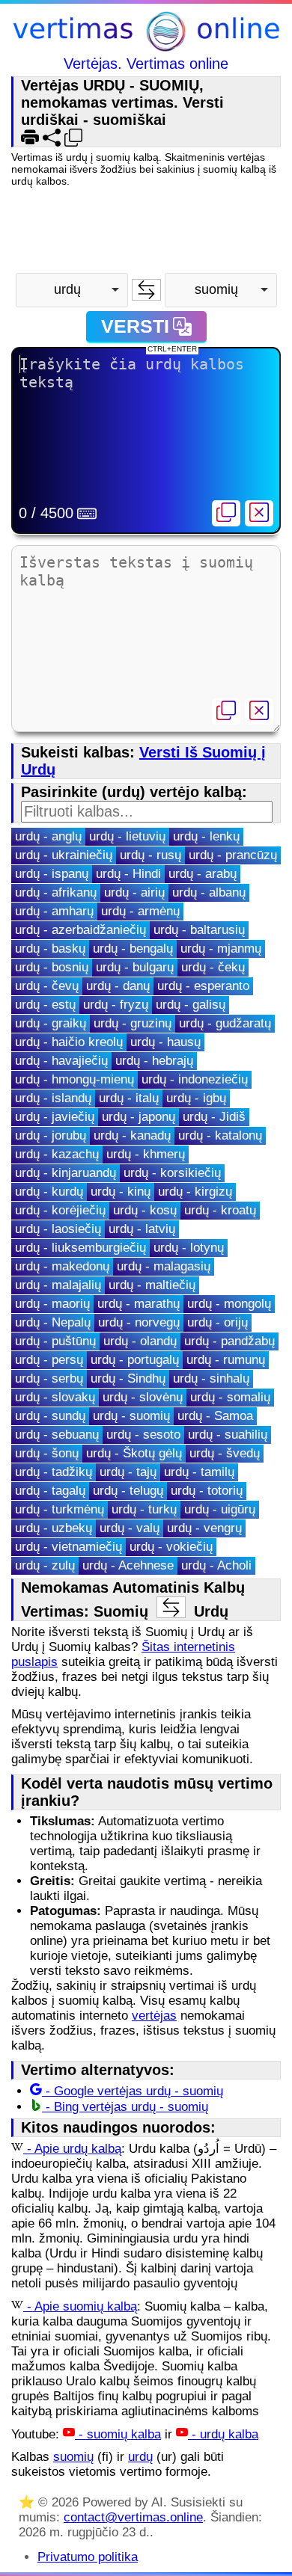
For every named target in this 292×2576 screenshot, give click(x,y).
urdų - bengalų (133, 949)
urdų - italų (129, 1098)
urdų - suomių (131, 1416)
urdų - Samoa (215, 1416)
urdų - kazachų (57, 1154)
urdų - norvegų (139, 1322)
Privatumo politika (88, 2557)
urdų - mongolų (229, 1304)
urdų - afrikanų (56, 892)
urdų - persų (49, 1360)
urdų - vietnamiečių (69, 1547)
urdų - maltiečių (152, 1285)
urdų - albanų (209, 892)
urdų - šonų (47, 1453)
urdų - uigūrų (220, 1509)
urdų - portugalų (135, 1360)
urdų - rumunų (226, 1360)
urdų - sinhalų (211, 1378)
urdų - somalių (230, 1397)
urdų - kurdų (49, 1192)
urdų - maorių (52, 1304)
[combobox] (72, 290)
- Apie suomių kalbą (80, 2306)
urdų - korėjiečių (60, 1210)
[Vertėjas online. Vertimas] (146, 33)
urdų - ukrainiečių (64, 855)
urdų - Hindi (128, 874)
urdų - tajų (128, 1472)
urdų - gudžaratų (225, 1023)
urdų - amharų (54, 911)
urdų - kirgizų (195, 1192)
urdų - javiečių (55, 1117)
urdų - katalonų (220, 1135)
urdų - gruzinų (133, 1023)
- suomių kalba (118, 2434)
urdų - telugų (128, 1491)
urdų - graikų (51, 1023)
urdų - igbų (196, 1098)
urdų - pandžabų (229, 1341)
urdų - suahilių (228, 1435)
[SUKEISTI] (146, 290)
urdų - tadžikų (54, 1472)
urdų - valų (130, 1528)
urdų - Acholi (216, 1565)
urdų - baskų (50, 949)
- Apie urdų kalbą (72, 2149)
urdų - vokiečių (171, 1547)
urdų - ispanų (52, 874)
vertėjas (154, 2016)
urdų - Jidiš (214, 1117)
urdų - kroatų (220, 1210)
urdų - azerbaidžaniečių (80, 930)
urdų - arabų (203, 874)
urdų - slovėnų (143, 1397)
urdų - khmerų (146, 1154)
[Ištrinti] (259, 513)
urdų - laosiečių (58, 1229)
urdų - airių (134, 892)
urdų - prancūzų (233, 855)
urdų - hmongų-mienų (74, 1079)
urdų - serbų (49, 1378)
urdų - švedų (225, 1453)
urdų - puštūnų (55, 1341)
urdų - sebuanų (57, 1435)
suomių (73, 2457)
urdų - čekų (213, 967)
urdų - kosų (145, 1210)
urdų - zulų (45, 1565)
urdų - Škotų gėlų (134, 1453)
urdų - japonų (139, 1117)
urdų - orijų (218, 1322)
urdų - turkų (144, 1509)
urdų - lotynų (189, 1248)
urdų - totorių (207, 1491)
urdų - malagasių (164, 1266)
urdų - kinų (121, 1192)
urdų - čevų (47, 986)
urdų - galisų (191, 1005)
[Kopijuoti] (226, 513)
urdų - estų (45, 1005)
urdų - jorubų (51, 1135)
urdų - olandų (140, 1341)
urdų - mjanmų (221, 949)
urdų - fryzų (116, 1005)
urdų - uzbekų (54, 1528)
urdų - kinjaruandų (66, 1173)
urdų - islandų (53, 1098)
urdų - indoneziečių (195, 1079)
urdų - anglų (48, 836)
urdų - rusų (150, 855)
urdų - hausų (165, 1042)
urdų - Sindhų (128, 1378)
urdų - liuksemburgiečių (80, 1248)
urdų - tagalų (50, 1491)
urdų (140, 2457)
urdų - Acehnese (128, 1565)
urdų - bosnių (52, 967)
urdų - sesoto (143, 1435)
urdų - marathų (139, 1304)
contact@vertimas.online (133, 2517)
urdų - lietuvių (127, 836)
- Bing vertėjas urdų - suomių (125, 2107)
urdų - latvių (142, 1229)
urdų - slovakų (55, 1397)
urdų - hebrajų (154, 1061)
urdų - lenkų (206, 836)
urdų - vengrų (204, 1528)
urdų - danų (118, 986)
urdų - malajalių (58, 1285)
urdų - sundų (50, 1416)
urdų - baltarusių (199, 930)
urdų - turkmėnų (60, 1509)
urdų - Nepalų (53, 1322)
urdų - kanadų (132, 1135)
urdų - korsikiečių (172, 1173)
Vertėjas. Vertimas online (146, 64)
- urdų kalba (223, 2434)
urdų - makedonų (62, 1266)
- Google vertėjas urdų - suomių (133, 2091)
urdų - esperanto (203, 986)
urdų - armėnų (140, 911)
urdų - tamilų (199, 1472)
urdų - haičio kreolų (69, 1042)
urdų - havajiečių (61, 1061)
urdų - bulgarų (135, 967)
